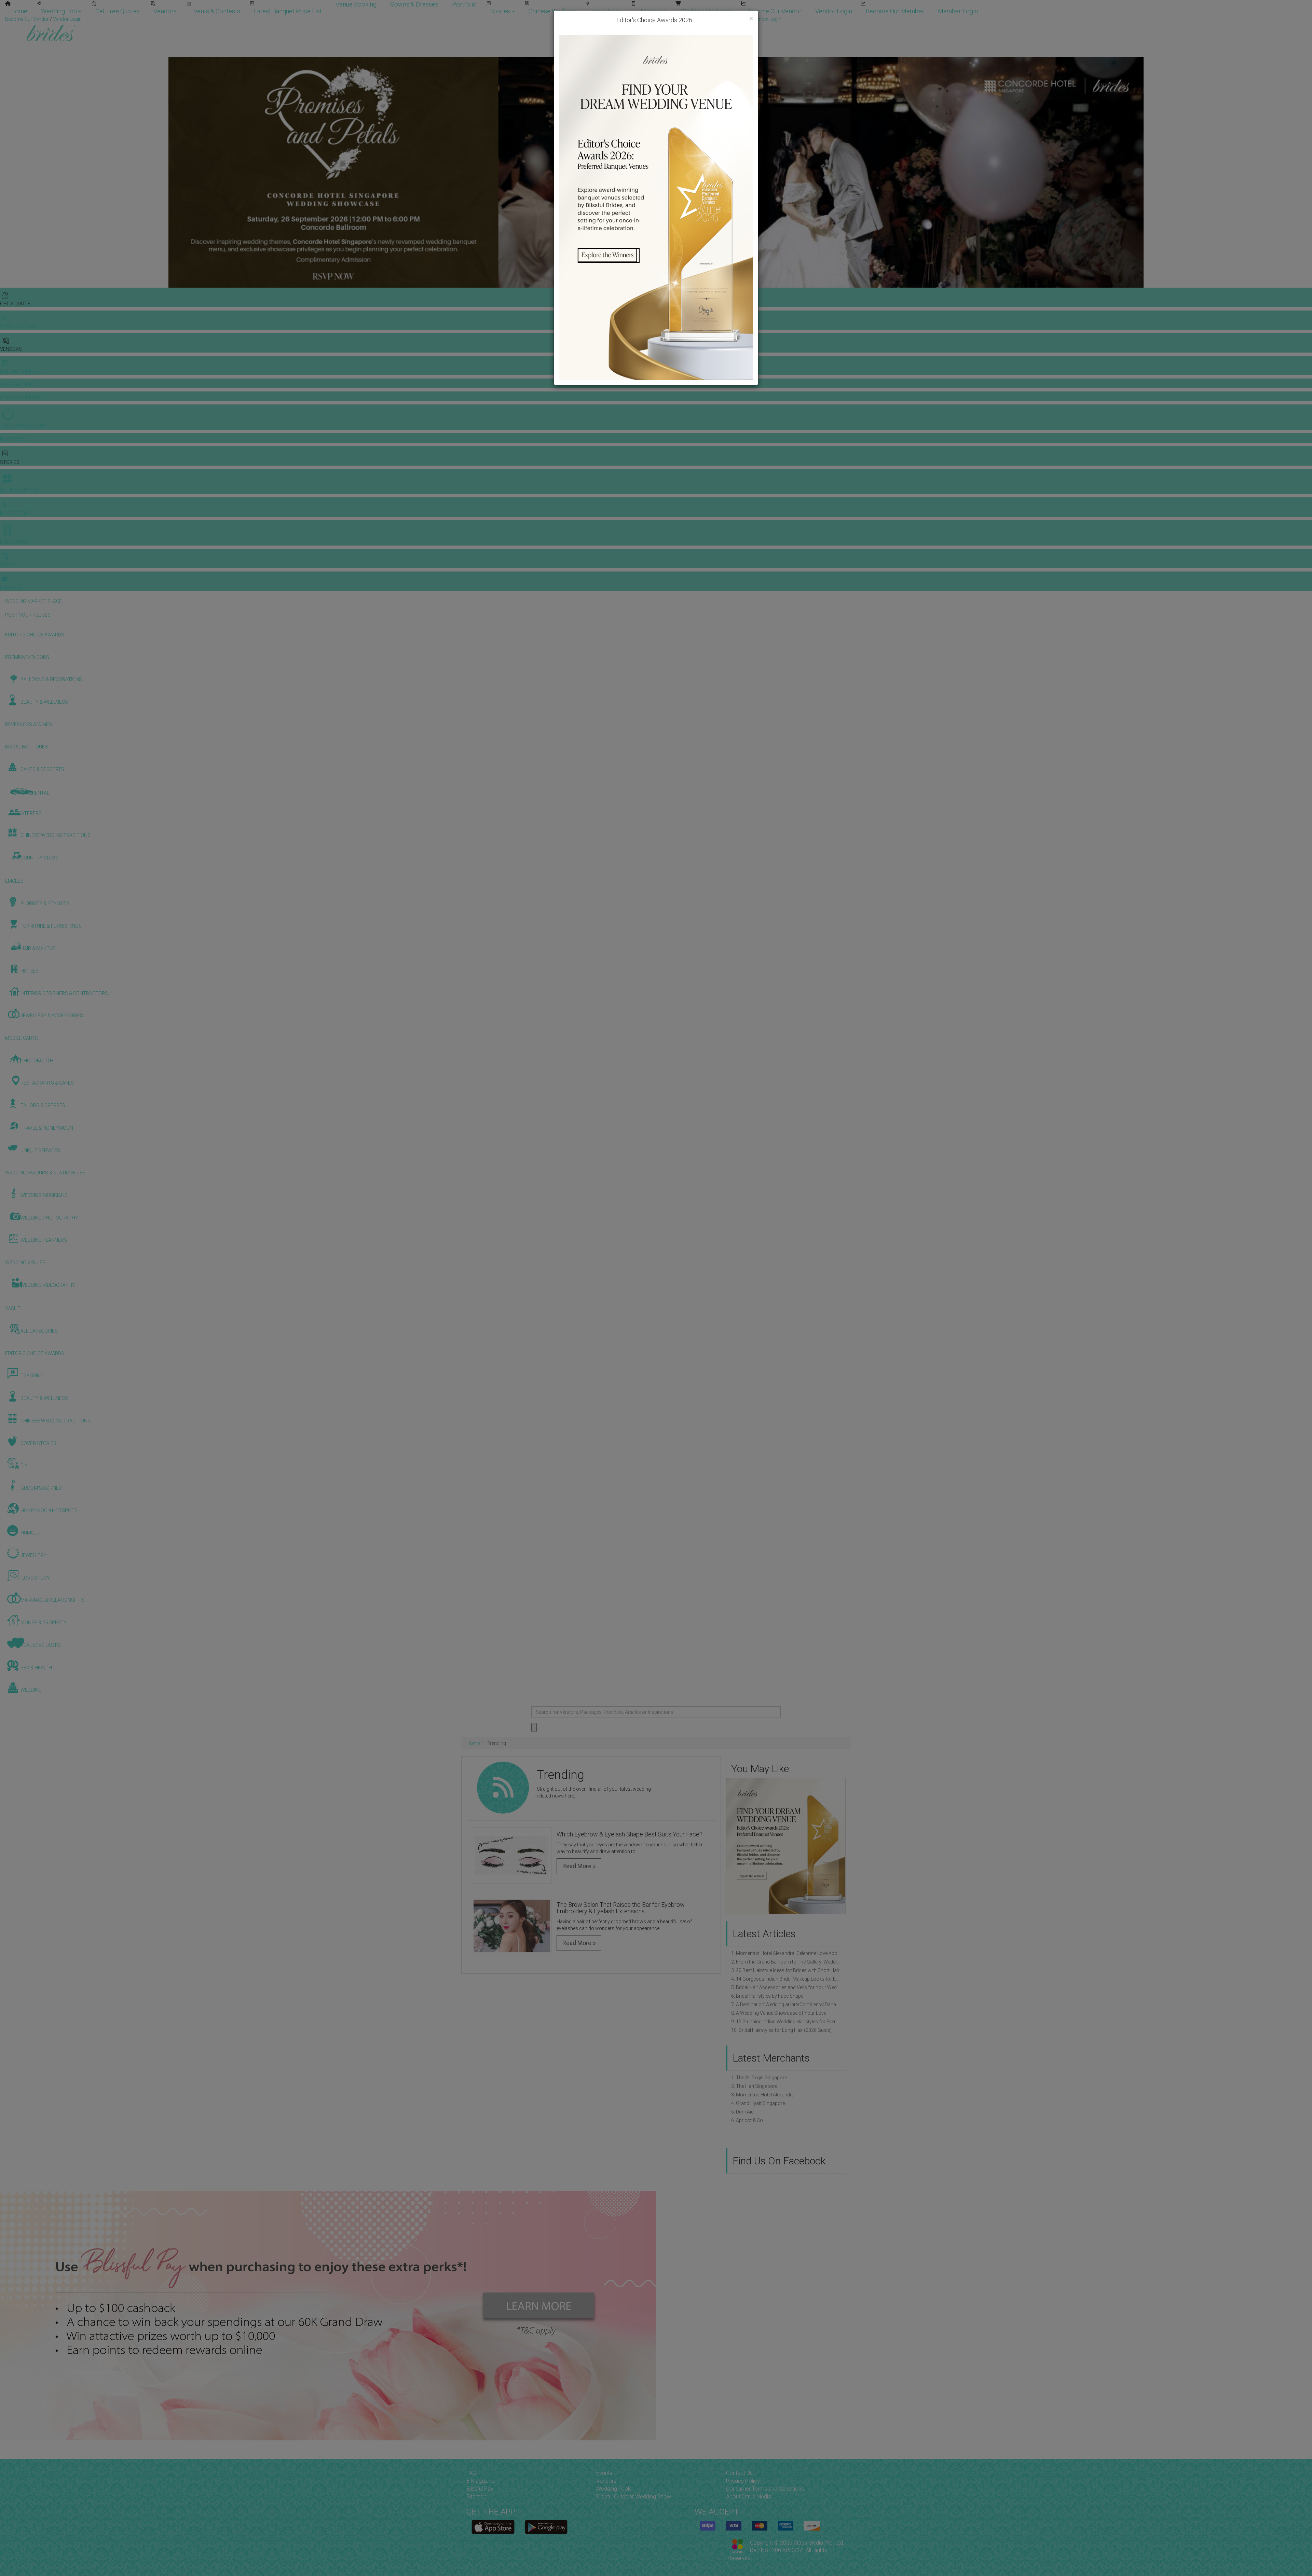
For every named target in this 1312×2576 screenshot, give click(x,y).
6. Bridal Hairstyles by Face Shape (767, 1996)
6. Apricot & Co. (748, 2120)
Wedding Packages (707, 11)
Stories (501, 11)
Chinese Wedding (552, 11)
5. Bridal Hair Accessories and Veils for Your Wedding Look (786, 1987)
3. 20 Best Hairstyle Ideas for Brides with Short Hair (785, 1970)
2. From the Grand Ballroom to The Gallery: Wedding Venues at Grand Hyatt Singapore (786, 1962)
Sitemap (476, 2497)
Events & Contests (215, 11)
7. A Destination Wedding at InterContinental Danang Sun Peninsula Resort (786, 2005)
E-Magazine (651, 11)
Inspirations (605, 11)
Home (19, 11)
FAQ (471, 2473)
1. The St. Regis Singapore (759, 2078)
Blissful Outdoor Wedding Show (634, 2497)
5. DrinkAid (742, 2112)
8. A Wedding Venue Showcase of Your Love (779, 2013)
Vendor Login (834, 11)
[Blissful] (493, 2527)
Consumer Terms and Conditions (765, 2489)
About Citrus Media (749, 2497)
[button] (733, 1846)
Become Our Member (895, 11)
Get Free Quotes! (680, 19)
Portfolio (464, 4)
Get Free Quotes (118, 11)
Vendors (165, 11)
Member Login (958, 11)
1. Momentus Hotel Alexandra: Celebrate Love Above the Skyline (786, 1953)
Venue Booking (356, 4)
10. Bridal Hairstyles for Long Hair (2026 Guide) (781, 2030)
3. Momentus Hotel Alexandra (763, 2095)
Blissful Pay (480, 2489)
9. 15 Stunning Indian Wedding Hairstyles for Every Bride (786, 2022)
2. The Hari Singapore (754, 2086)
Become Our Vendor (774, 11)
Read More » (579, 1866)
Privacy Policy (743, 2481)
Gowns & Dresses (414, 4)
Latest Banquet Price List (288, 11)
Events (604, 2473)
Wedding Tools (61, 11)
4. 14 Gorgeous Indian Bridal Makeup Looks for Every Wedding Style (786, 1979)
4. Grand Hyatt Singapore (758, 2103)
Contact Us (739, 2473)
